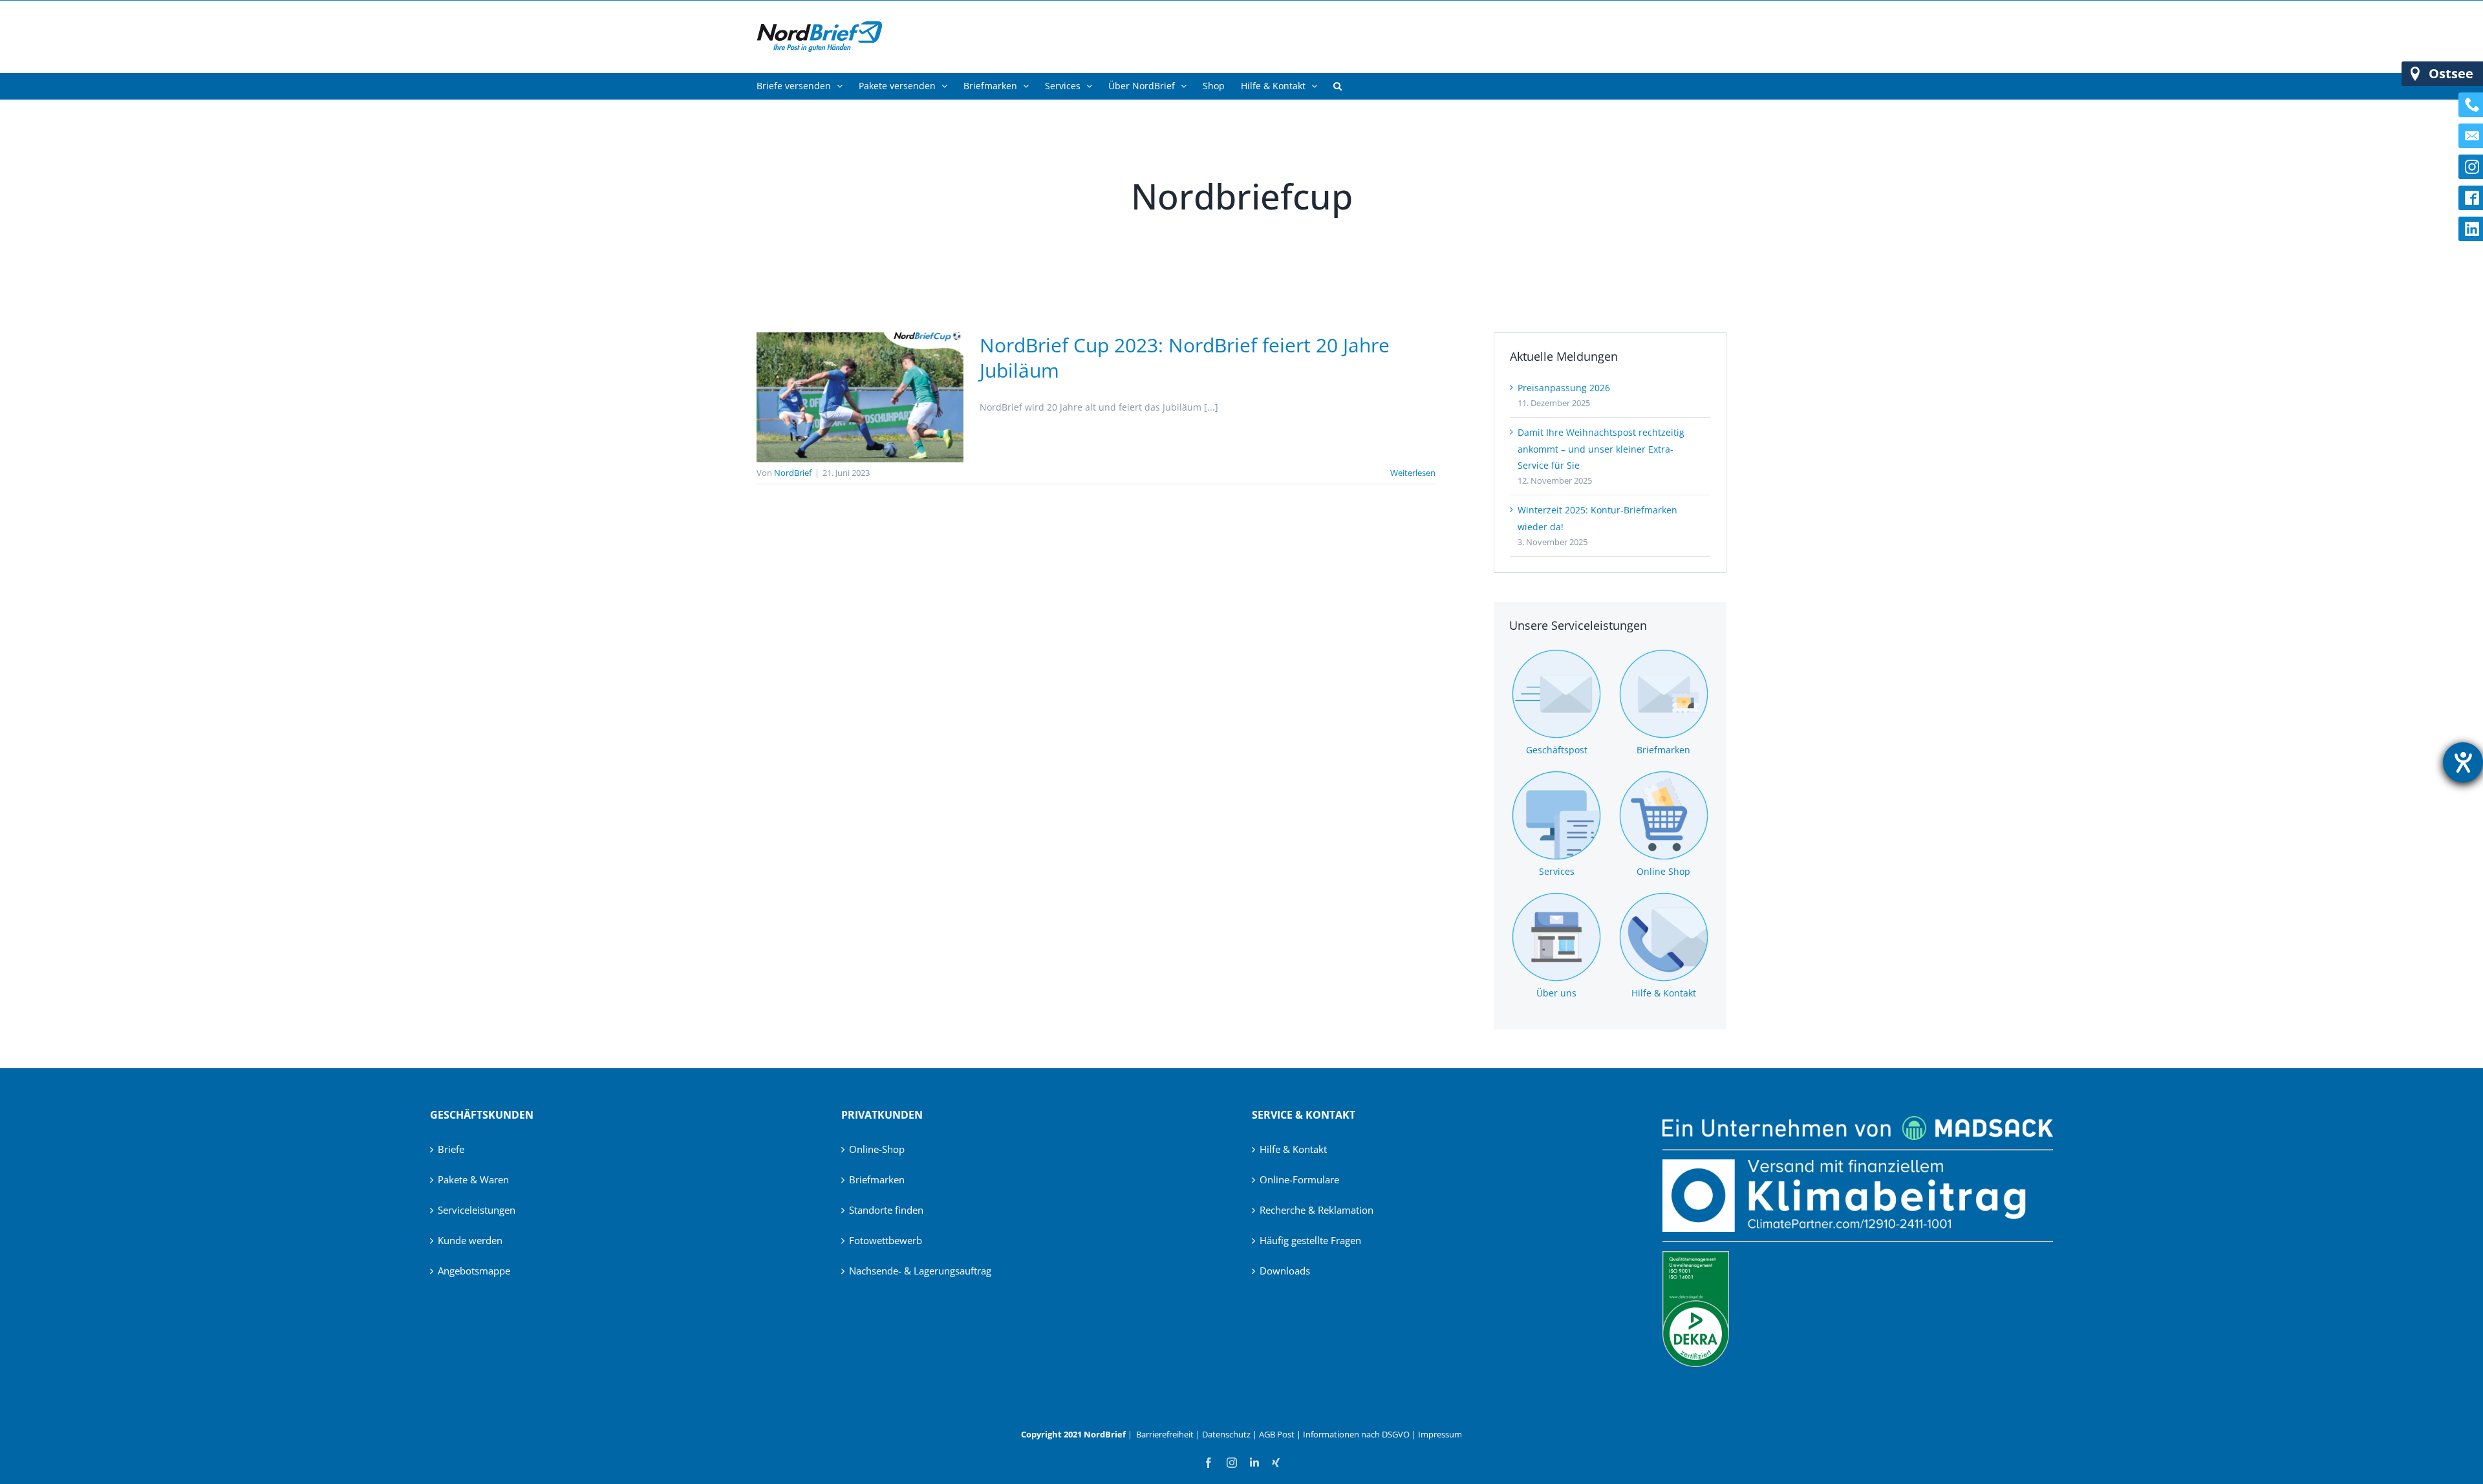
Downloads (1285, 1271)
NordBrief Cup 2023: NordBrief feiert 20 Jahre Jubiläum (1185, 358)
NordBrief (793, 473)
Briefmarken (877, 1179)
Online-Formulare (1299, 1179)
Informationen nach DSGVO (1356, 1434)
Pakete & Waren (473, 1179)
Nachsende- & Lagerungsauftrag (920, 1271)
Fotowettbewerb (886, 1240)
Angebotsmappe (474, 1271)
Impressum (1440, 1434)
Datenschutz (1226, 1434)
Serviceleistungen (477, 1210)
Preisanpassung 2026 (1564, 388)
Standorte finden (886, 1210)
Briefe (451, 1149)
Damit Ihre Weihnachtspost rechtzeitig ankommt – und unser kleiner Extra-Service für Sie (1601, 448)
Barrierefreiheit (1165, 1434)
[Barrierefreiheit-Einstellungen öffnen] (2463, 762)
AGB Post (1277, 1434)
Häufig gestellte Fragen (1310, 1240)
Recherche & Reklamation (1317, 1210)
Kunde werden (470, 1240)
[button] (1338, 86)
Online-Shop (877, 1149)
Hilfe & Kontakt (1293, 1149)
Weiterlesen (1413, 473)
